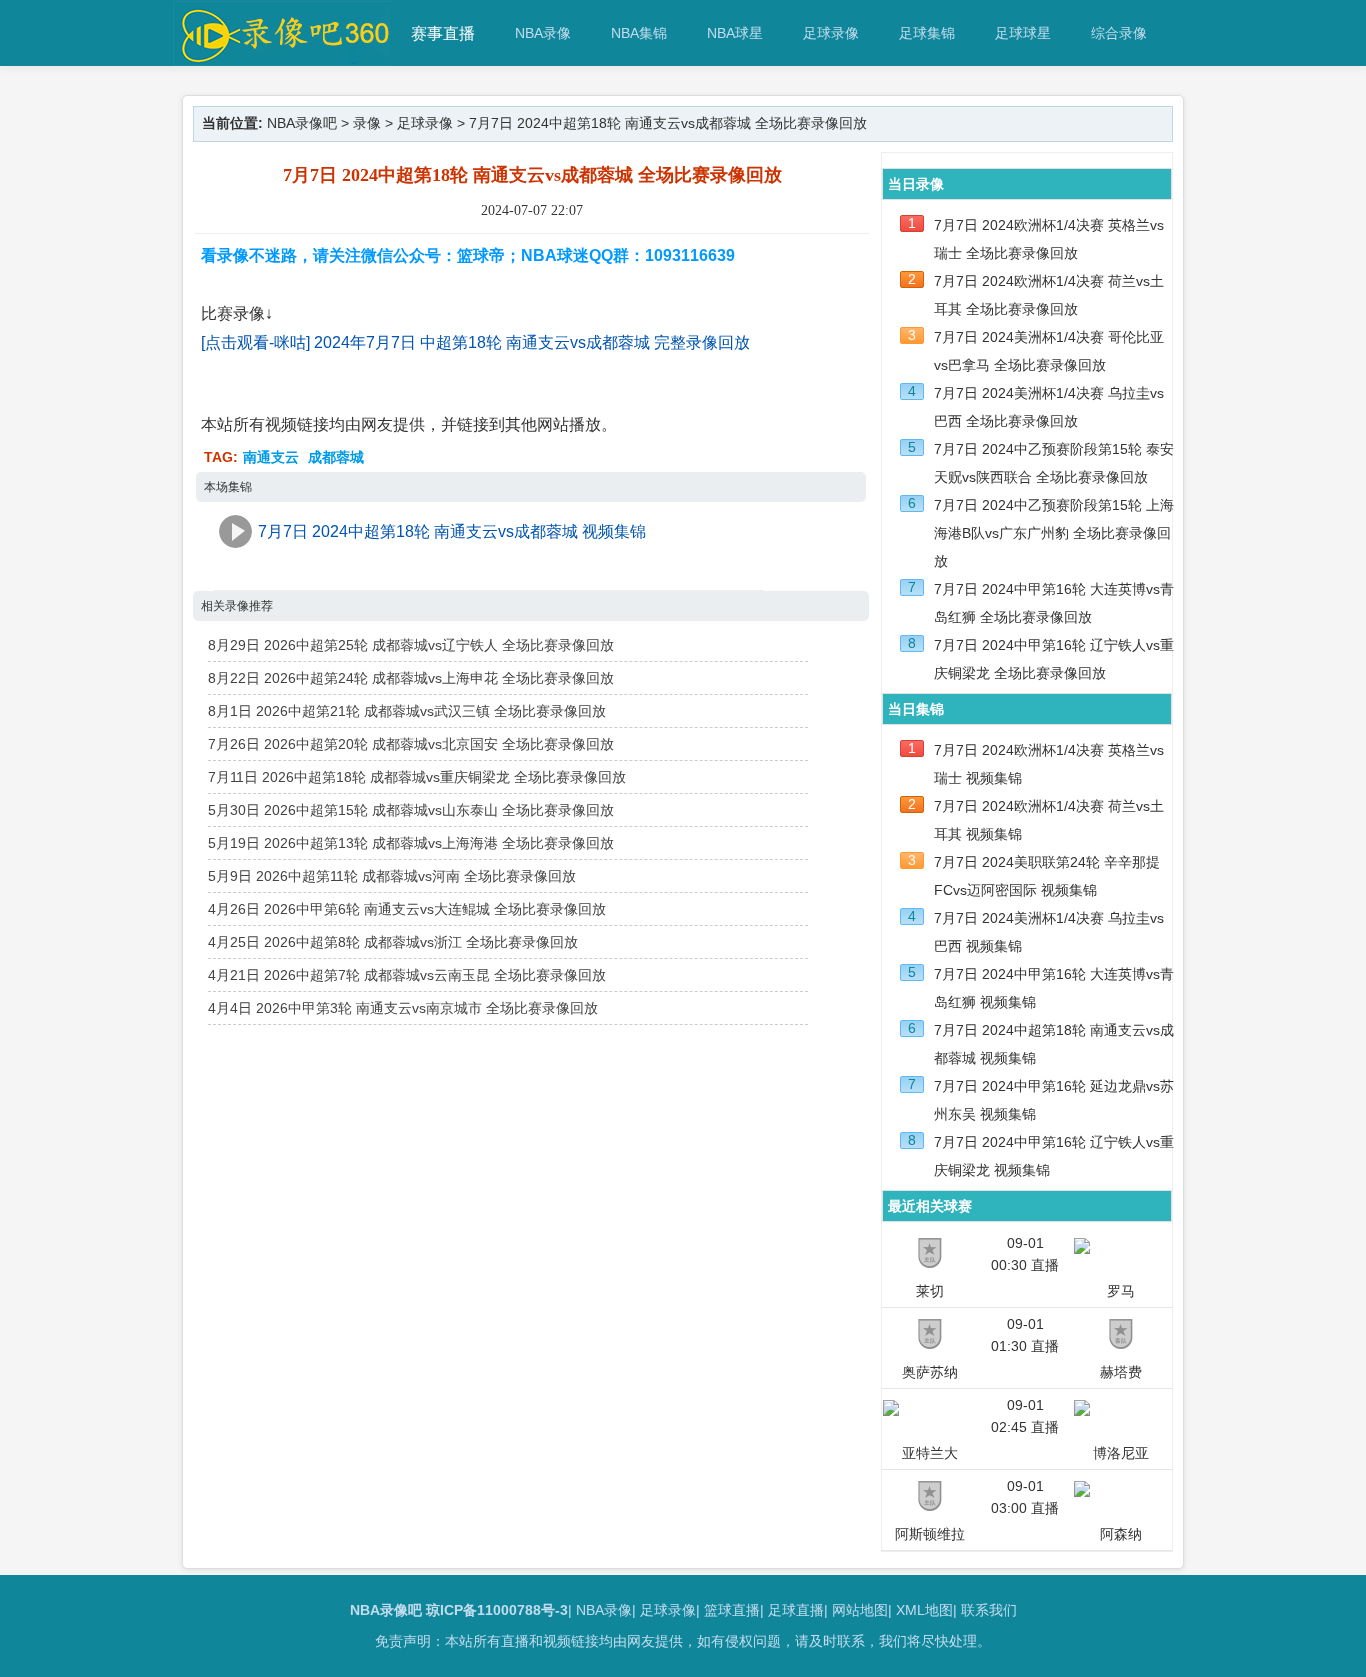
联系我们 (989, 1610)
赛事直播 (443, 33)
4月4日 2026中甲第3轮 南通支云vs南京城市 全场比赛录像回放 (403, 1008)
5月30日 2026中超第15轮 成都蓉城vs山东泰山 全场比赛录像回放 (411, 810)
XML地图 (924, 1610)
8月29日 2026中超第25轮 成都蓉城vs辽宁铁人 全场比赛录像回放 (411, 645)
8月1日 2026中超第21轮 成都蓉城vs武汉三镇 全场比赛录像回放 (407, 711)
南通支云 (271, 457)
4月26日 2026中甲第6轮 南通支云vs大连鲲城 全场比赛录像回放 (407, 909)
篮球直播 (732, 1610)
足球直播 (796, 1610)
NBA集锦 (639, 33)
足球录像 (831, 33)
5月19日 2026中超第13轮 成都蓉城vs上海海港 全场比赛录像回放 (411, 843)
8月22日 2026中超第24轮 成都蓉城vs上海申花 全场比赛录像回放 (411, 678)
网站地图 (860, 1610)
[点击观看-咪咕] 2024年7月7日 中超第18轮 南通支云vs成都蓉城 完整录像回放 (475, 342)
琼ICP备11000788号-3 (497, 1610)
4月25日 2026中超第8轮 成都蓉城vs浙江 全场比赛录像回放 (393, 942)
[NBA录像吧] (282, 56)
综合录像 (1119, 33)
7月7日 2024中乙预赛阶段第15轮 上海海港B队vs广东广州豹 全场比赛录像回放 (1054, 533)
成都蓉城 (336, 457)
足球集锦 (927, 33)
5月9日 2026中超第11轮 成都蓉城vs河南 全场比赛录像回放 (392, 876)
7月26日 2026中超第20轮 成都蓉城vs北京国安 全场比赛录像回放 (411, 744)
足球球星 (1023, 33)
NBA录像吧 (302, 123)
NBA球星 (735, 33)
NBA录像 (543, 33)
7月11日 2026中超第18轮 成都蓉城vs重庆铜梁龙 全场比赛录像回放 (417, 777)
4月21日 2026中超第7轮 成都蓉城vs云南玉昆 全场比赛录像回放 (407, 975)
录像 (367, 123)
